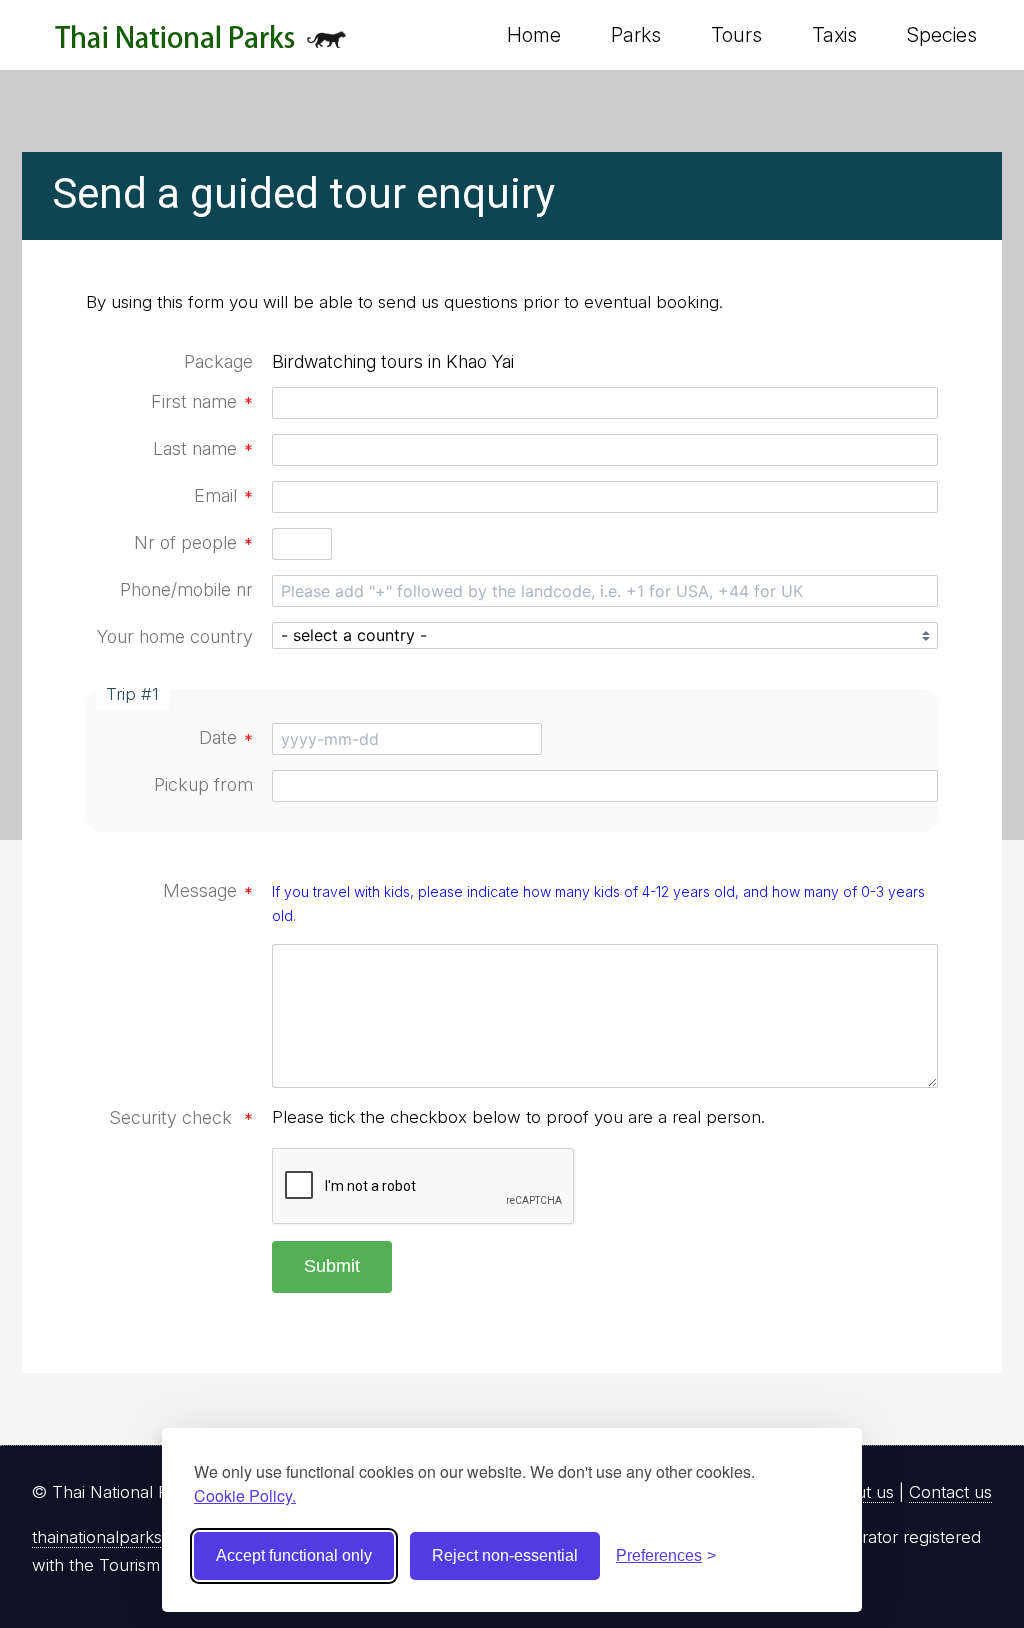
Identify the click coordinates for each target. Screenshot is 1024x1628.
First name (202, 401)
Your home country (175, 636)
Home (534, 35)
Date (226, 737)
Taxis (834, 35)
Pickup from (203, 784)
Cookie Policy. (245, 1495)
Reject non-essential (505, 1555)
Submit (332, 1266)
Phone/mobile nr (186, 589)
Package (218, 361)
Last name (203, 448)
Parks (636, 35)
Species (942, 35)
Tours (736, 35)
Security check (181, 1117)
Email (223, 495)
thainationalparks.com (115, 1537)
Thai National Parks (200, 44)
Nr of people (193, 542)
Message (208, 890)
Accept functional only (294, 1555)
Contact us (950, 1492)
